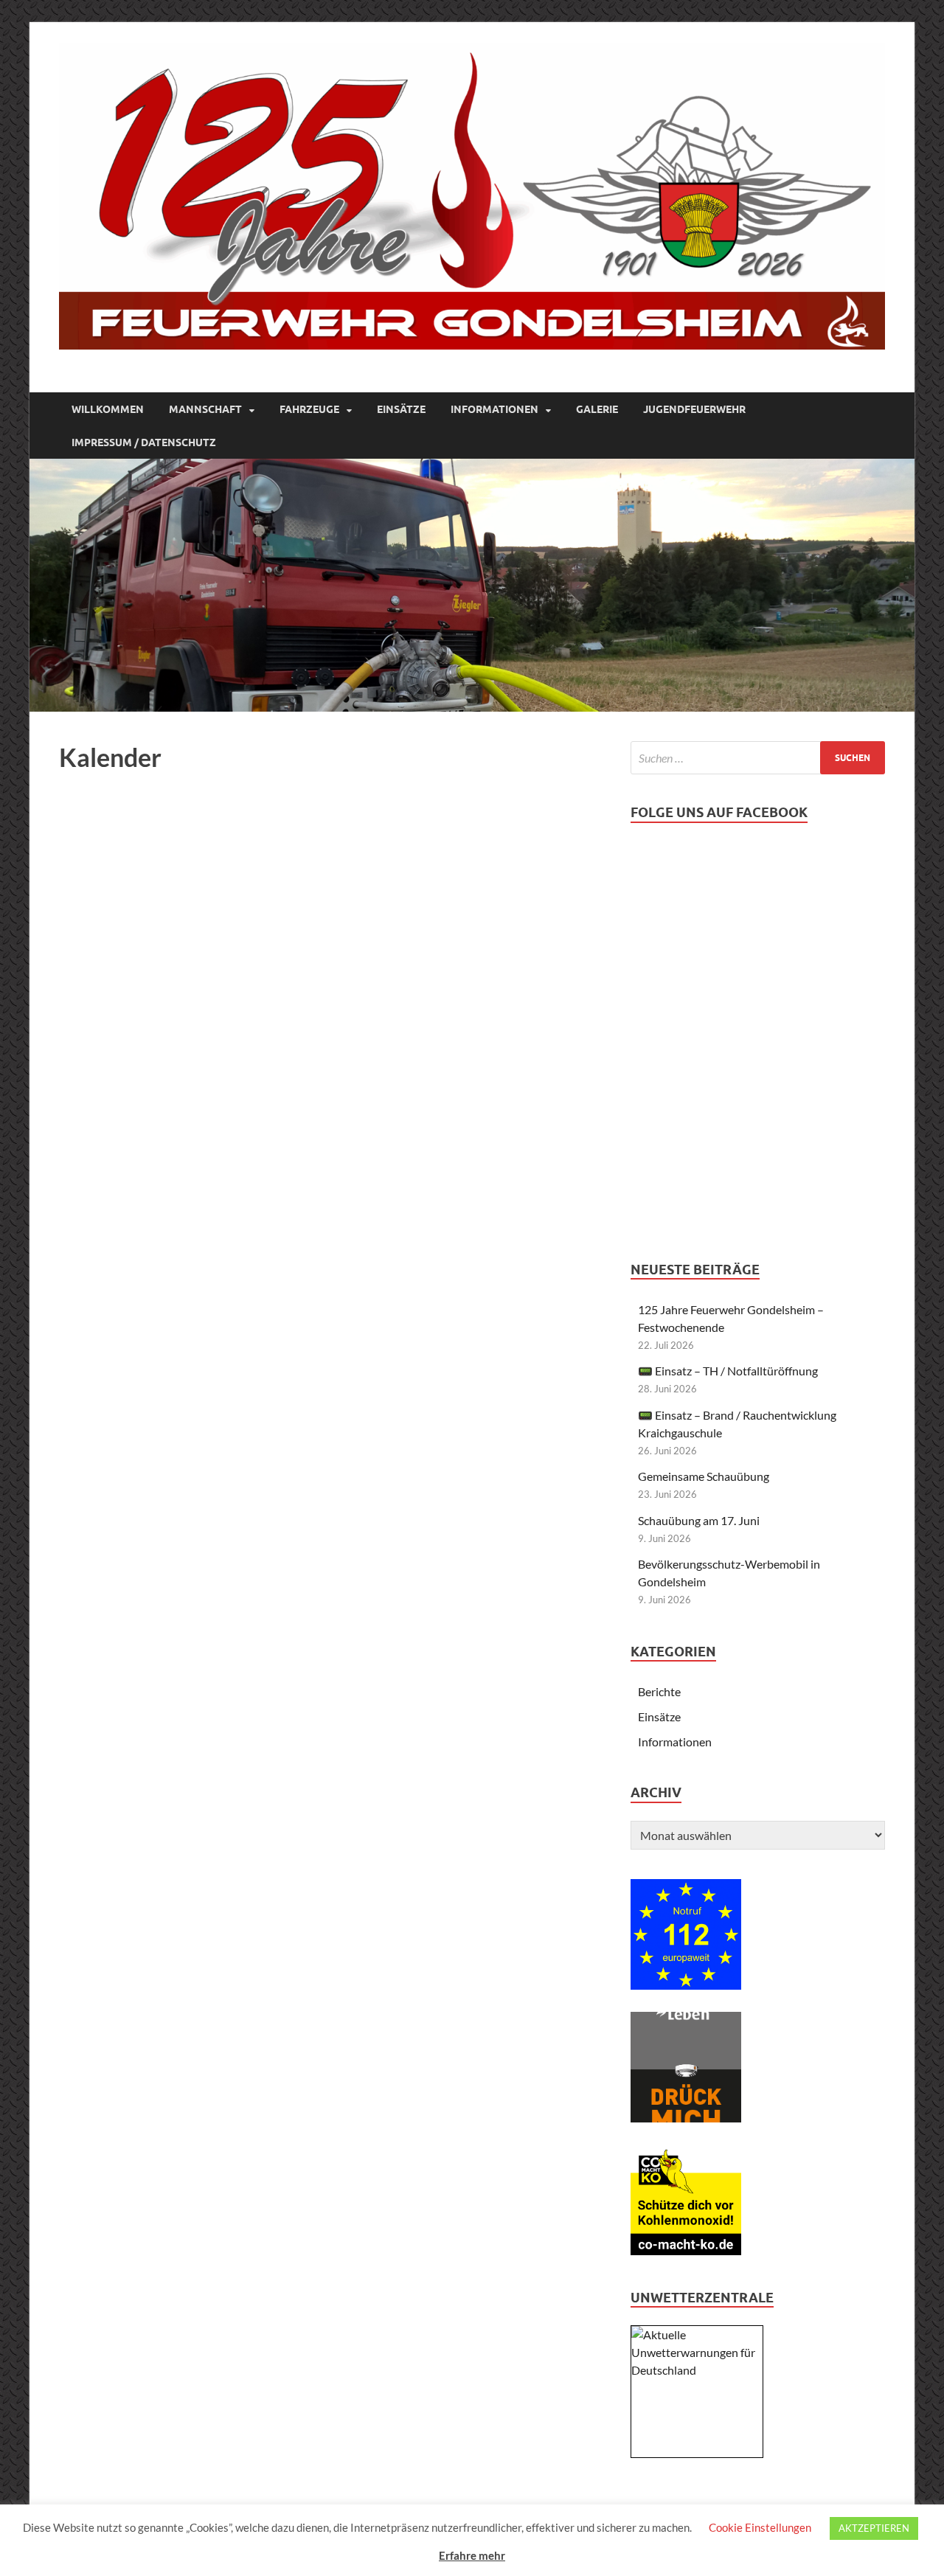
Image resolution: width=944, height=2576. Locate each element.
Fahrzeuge (309, 409)
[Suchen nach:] (758, 758)
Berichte (659, 1691)
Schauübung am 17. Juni (699, 1520)
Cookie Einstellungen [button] (760, 2527)
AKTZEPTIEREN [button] (874, 2528)
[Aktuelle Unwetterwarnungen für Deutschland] (697, 2370)
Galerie (597, 409)
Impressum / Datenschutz (144, 442)
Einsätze (401, 409)
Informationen (494, 409)
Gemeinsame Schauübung (704, 1476)
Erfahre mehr (472, 2555)
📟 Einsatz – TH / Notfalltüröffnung (728, 1371)
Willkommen (108, 409)
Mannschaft (205, 409)
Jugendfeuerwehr (694, 409)
